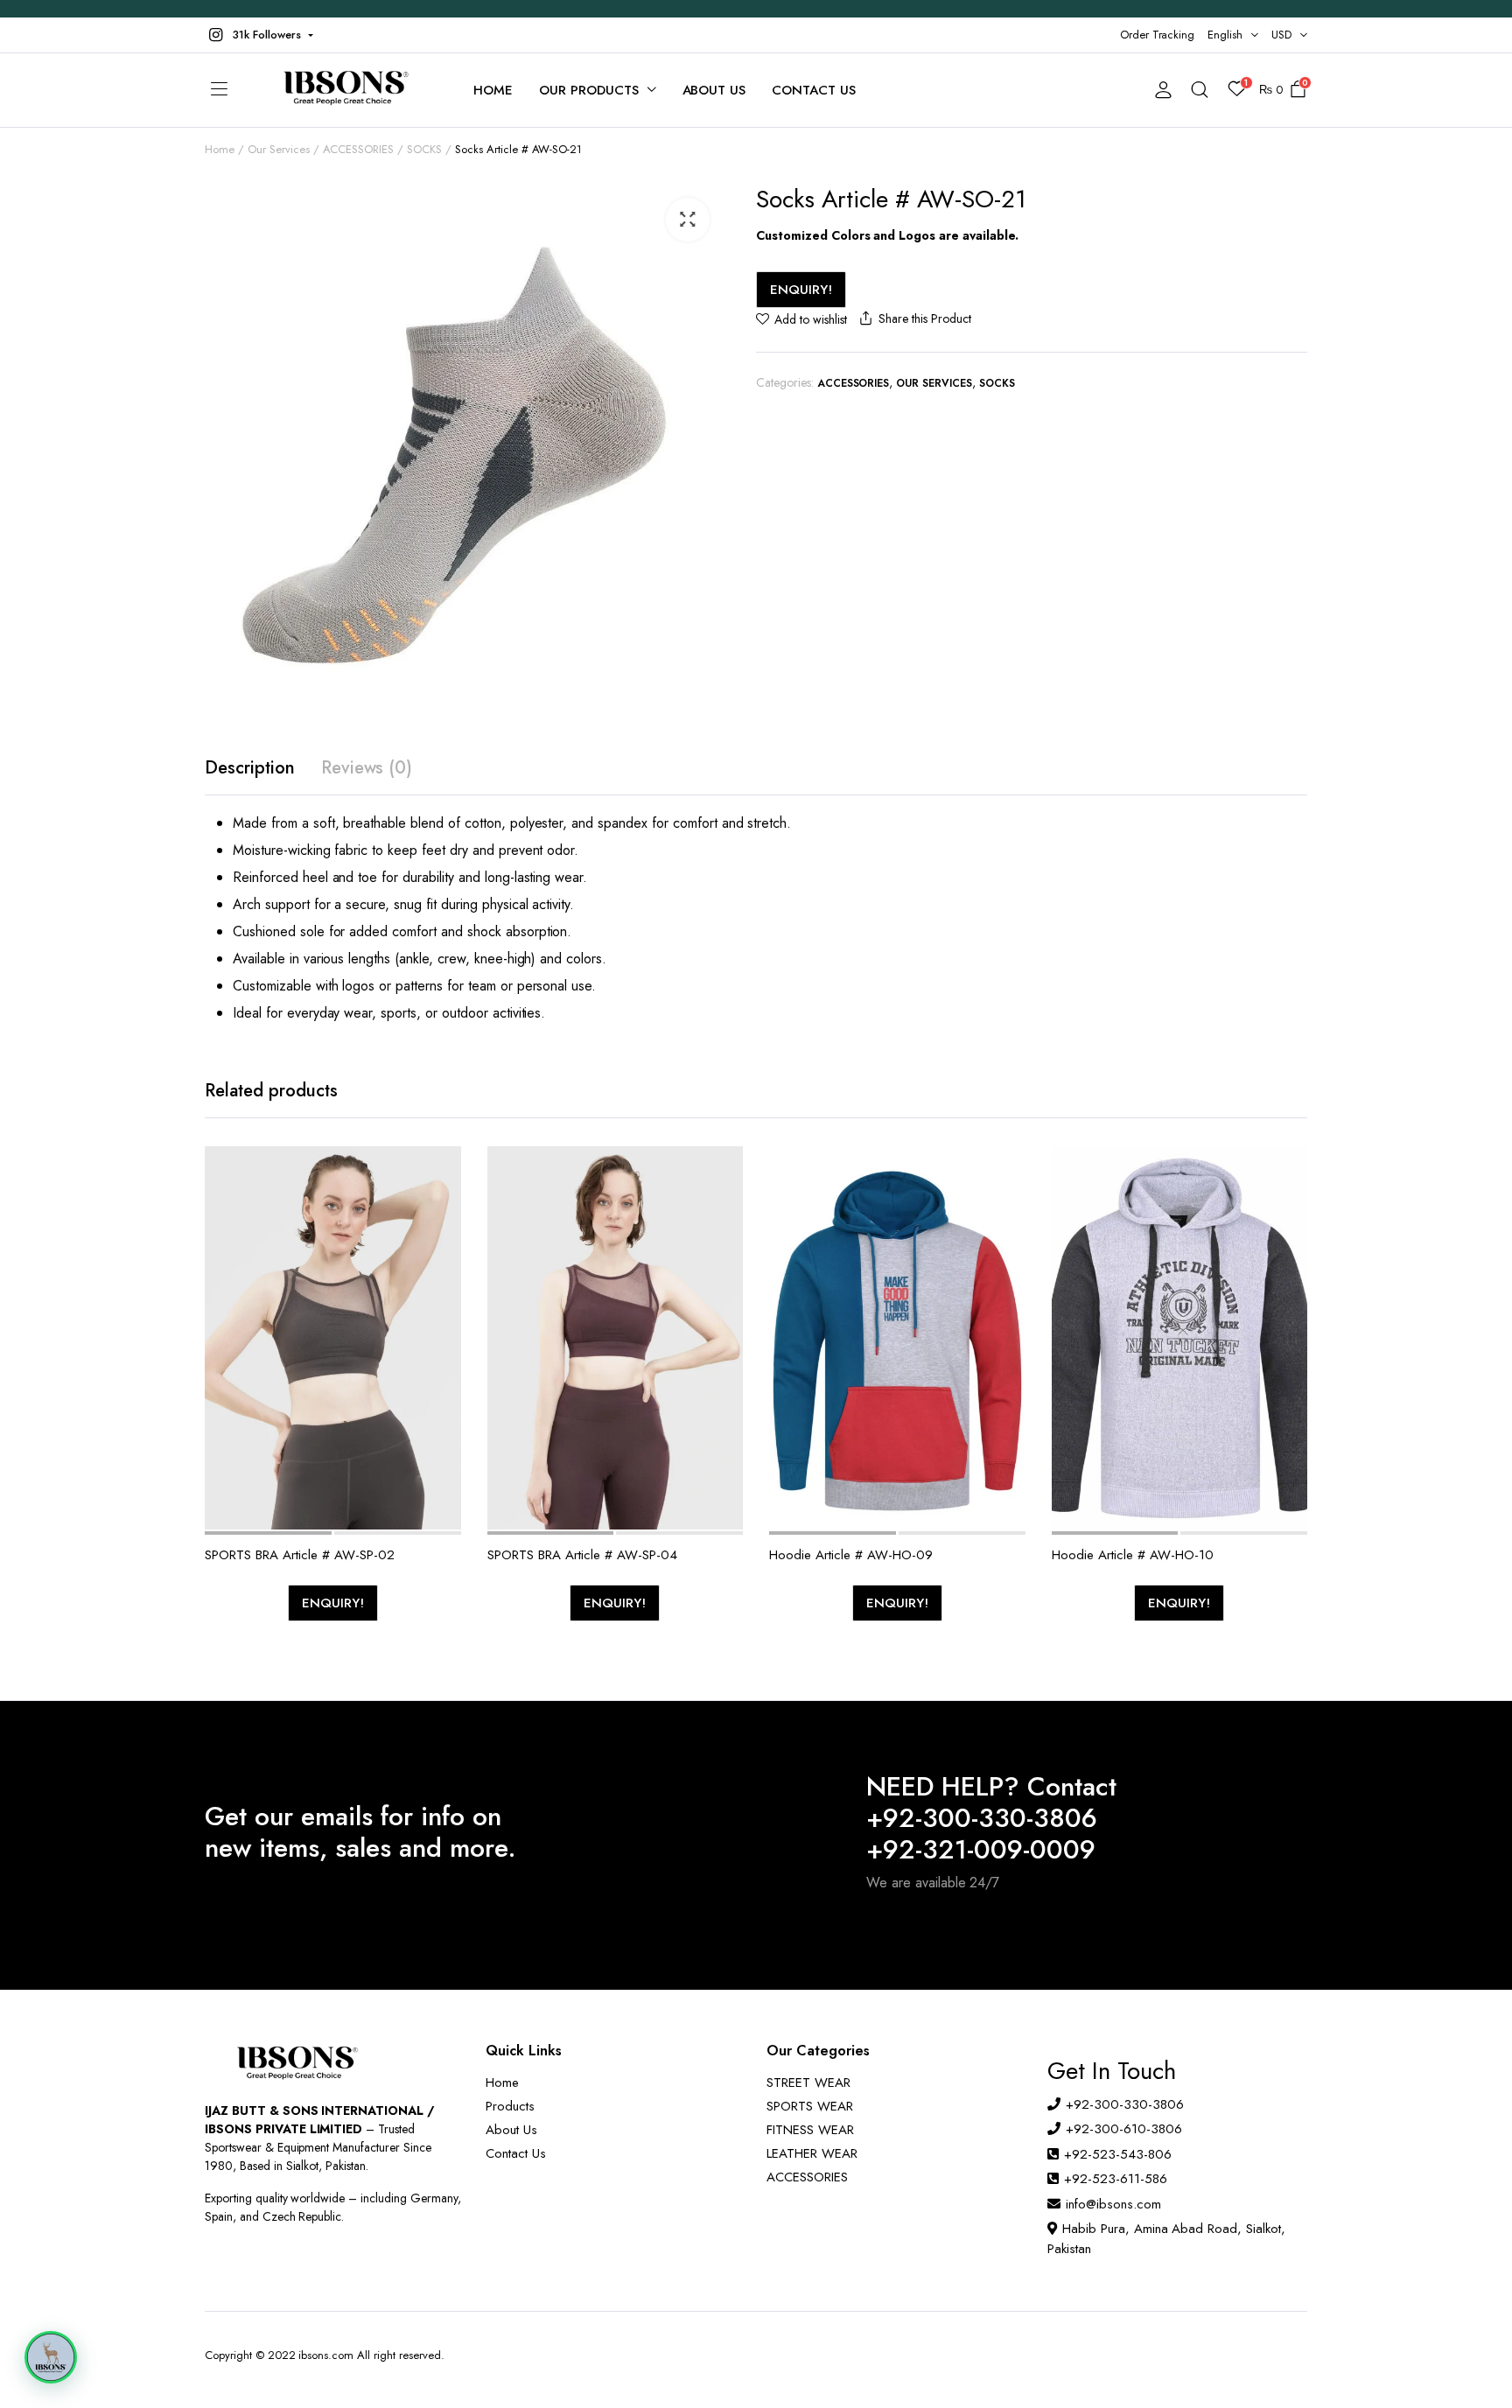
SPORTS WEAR (810, 2106)
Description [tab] (250, 768)
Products (510, 2106)
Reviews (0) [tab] (367, 768)
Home (493, 90)
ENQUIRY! (801, 290)
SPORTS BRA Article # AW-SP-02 (300, 1555)
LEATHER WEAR (812, 2153)
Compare (446, 1243)
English (1225, 35)
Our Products (589, 90)
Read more (446, 1280)
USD (1281, 35)
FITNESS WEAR (810, 2130)
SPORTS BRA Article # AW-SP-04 (582, 1555)
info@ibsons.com (1113, 2204)
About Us (714, 90)
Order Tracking (1158, 35)
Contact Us (814, 90)
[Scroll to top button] (1473, 2369)
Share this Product (924, 318)
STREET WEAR (808, 2082)
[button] (259, 35)
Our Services (279, 149)
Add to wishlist (811, 319)
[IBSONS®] (344, 90)
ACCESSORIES (359, 149)
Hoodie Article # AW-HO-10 (1133, 1555)
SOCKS (424, 149)
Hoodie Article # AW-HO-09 (851, 1555)
